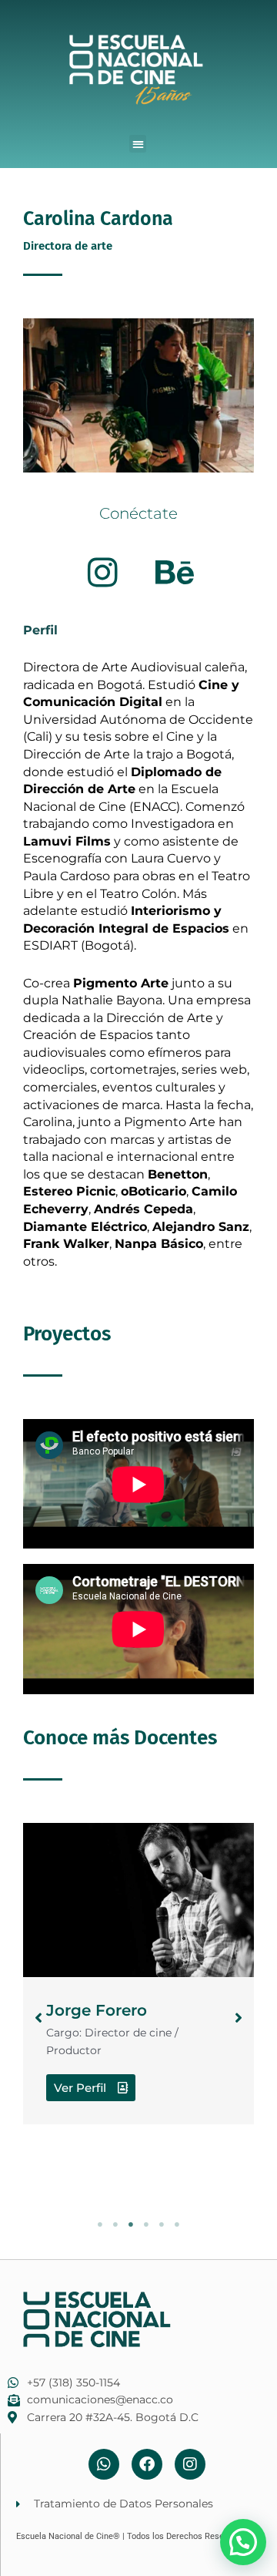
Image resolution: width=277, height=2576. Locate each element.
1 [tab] (100, 2225)
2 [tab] (115, 2225)
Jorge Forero (97, 2010)
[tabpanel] (138, 1974)
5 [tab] (162, 2225)
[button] (138, 144)
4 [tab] (146, 2225)
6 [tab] (177, 2225)
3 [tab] (131, 2225)
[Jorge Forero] (138, 1900)
